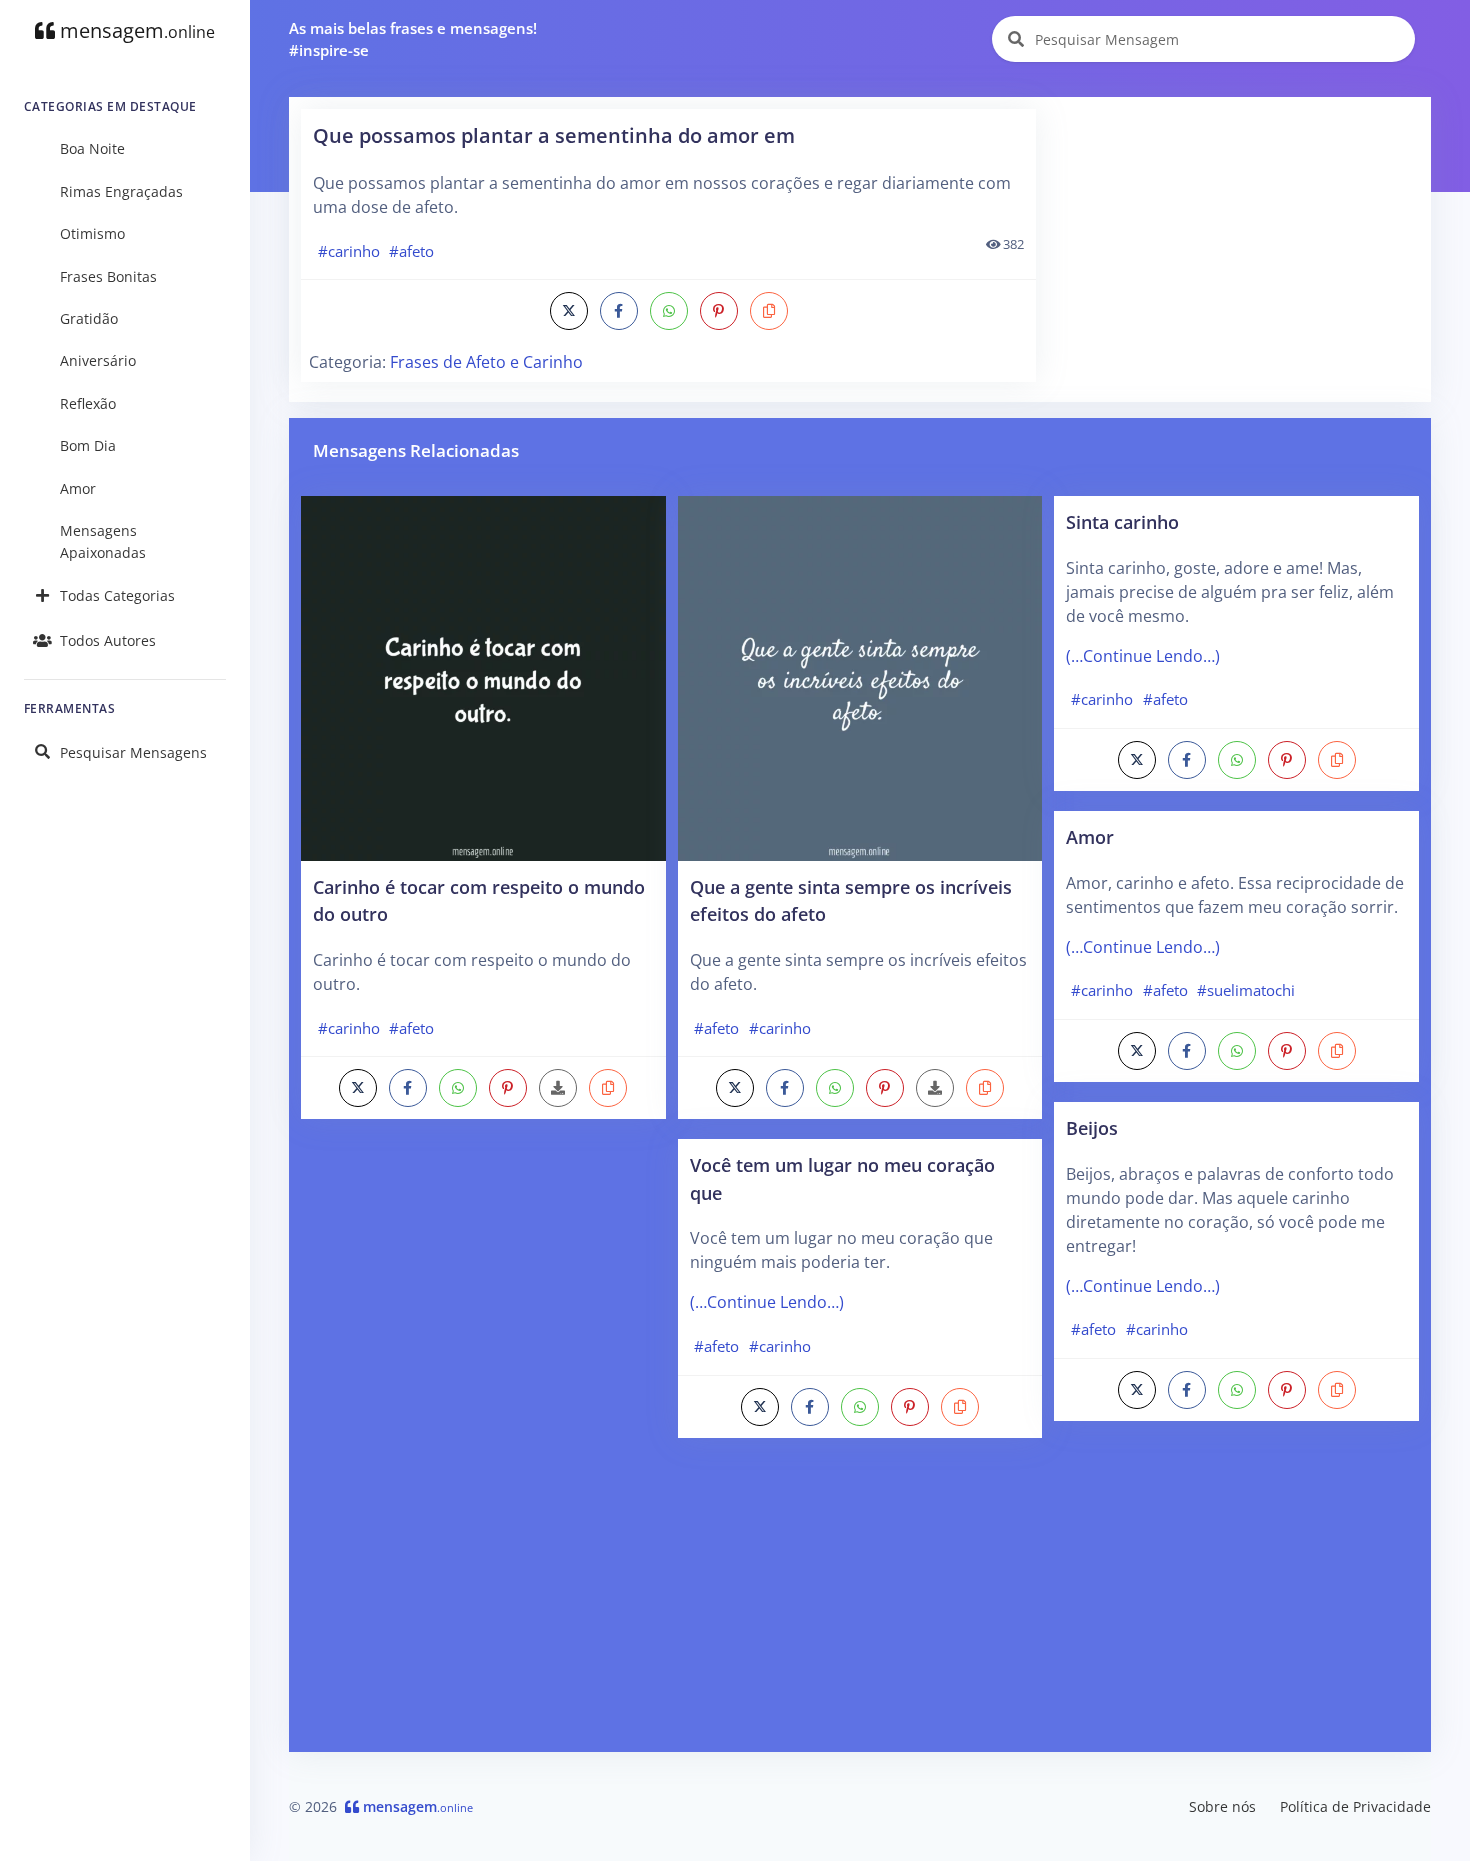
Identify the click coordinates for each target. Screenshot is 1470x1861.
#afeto (411, 251)
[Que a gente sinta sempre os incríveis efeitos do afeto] (860, 677)
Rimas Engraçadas (121, 191)
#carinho (349, 251)
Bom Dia (88, 445)
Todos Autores (108, 640)
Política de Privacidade (1355, 1806)
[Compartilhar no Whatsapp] (669, 311)
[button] (769, 311)
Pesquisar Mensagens (133, 752)
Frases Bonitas (108, 276)
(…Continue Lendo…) (767, 1302)
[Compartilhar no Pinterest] (719, 311)
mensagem (135, 30)
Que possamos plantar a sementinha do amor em (554, 135)
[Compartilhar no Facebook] (619, 311)
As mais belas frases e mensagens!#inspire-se (413, 39)
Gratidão (89, 318)
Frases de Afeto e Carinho (486, 362)
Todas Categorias (117, 595)
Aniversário (98, 360)
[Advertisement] (1235, 249)
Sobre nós (1222, 1806)
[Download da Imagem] (558, 1088)
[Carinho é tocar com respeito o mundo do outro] (483, 677)
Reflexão (88, 403)
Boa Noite (92, 148)
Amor (78, 488)
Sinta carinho (1122, 521)
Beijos (1092, 1127)
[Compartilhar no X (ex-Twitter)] (569, 311)
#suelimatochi (1246, 990)
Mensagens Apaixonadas (103, 541)
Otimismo (92, 233)
